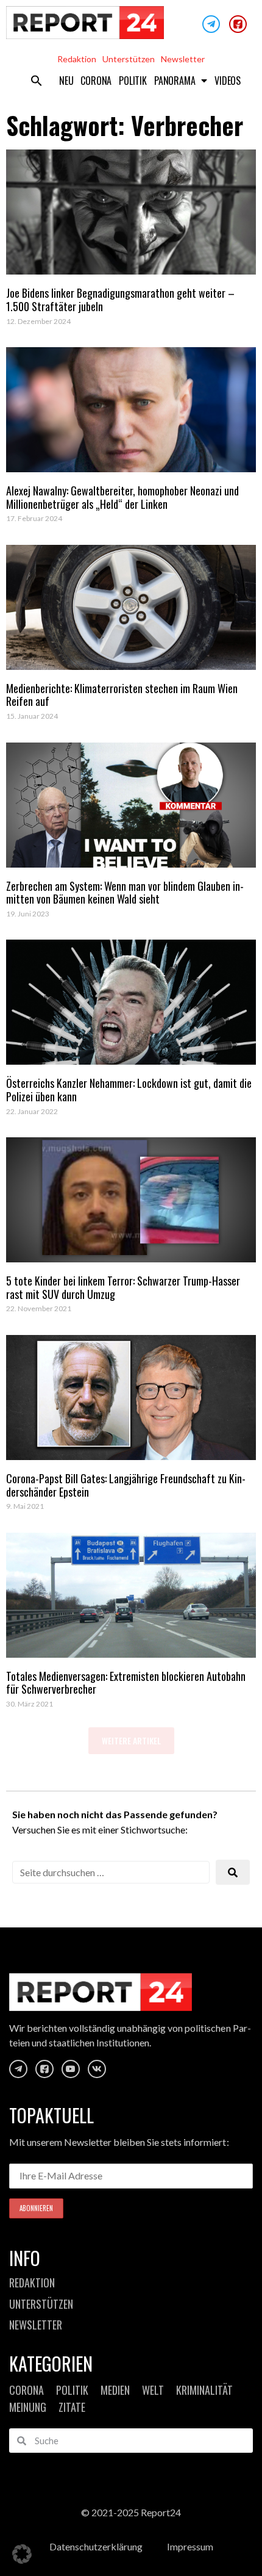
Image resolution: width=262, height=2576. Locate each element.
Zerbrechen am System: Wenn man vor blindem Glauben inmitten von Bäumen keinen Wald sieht (125, 893)
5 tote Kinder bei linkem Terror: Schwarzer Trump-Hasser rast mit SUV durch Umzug (123, 1287)
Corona (96, 81)
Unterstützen (129, 59)
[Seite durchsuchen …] (111, 1872)
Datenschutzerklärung (96, 2546)
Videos (228, 81)
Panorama (175, 81)
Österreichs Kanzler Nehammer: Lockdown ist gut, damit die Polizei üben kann (129, 1090)
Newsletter (183, 59)
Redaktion (77, 59)
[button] (37, 81)
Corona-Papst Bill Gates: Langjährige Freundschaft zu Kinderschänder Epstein (126, 1485)
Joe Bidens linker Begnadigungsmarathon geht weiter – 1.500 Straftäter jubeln (120, 300)
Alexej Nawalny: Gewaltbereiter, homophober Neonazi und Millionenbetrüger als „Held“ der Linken (122, 497)
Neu (66, 81)
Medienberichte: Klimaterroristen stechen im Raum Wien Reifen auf (122, 695)
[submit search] (233, 1872)
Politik (133, 81)
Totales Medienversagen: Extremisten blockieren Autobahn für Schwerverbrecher (126, 1683)
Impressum (190, 2546)
